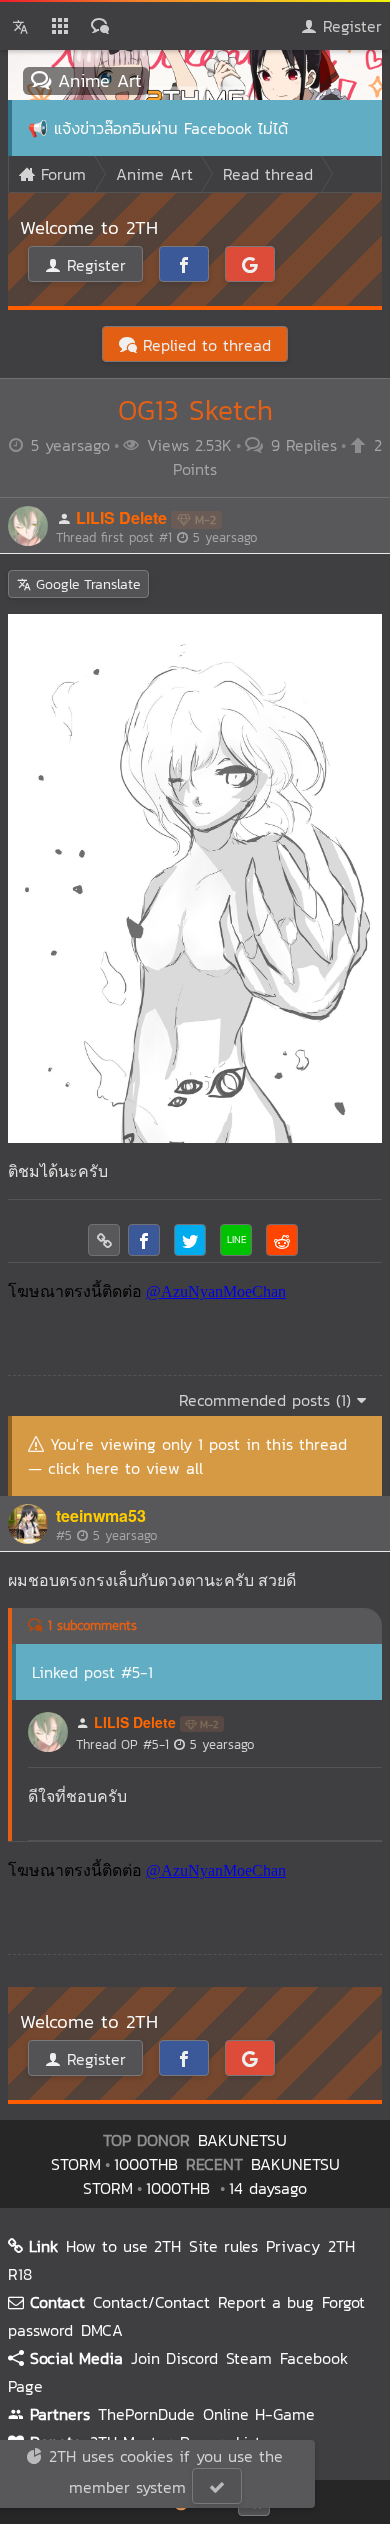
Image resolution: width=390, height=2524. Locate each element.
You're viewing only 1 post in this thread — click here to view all (187, 1456)
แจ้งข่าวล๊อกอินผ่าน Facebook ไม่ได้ (171, 128)
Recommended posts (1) (268, 1400)
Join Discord (174, 2358)
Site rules (223, 2246)
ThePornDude (146, 2414)
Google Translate (85, 584)
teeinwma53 (101, 1515)
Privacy (293, 2246)
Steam (249, 2358)
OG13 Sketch (195, 410)
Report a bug (266, 2302)
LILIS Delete (121, 517)
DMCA (102, 2330)
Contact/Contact (151, 2302)
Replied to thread (204, 345)
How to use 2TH (123, 2246)
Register (349, 26)
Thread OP (165, 1744)
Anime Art (96, 80)
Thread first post (156, 537)
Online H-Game (259, 2414)
